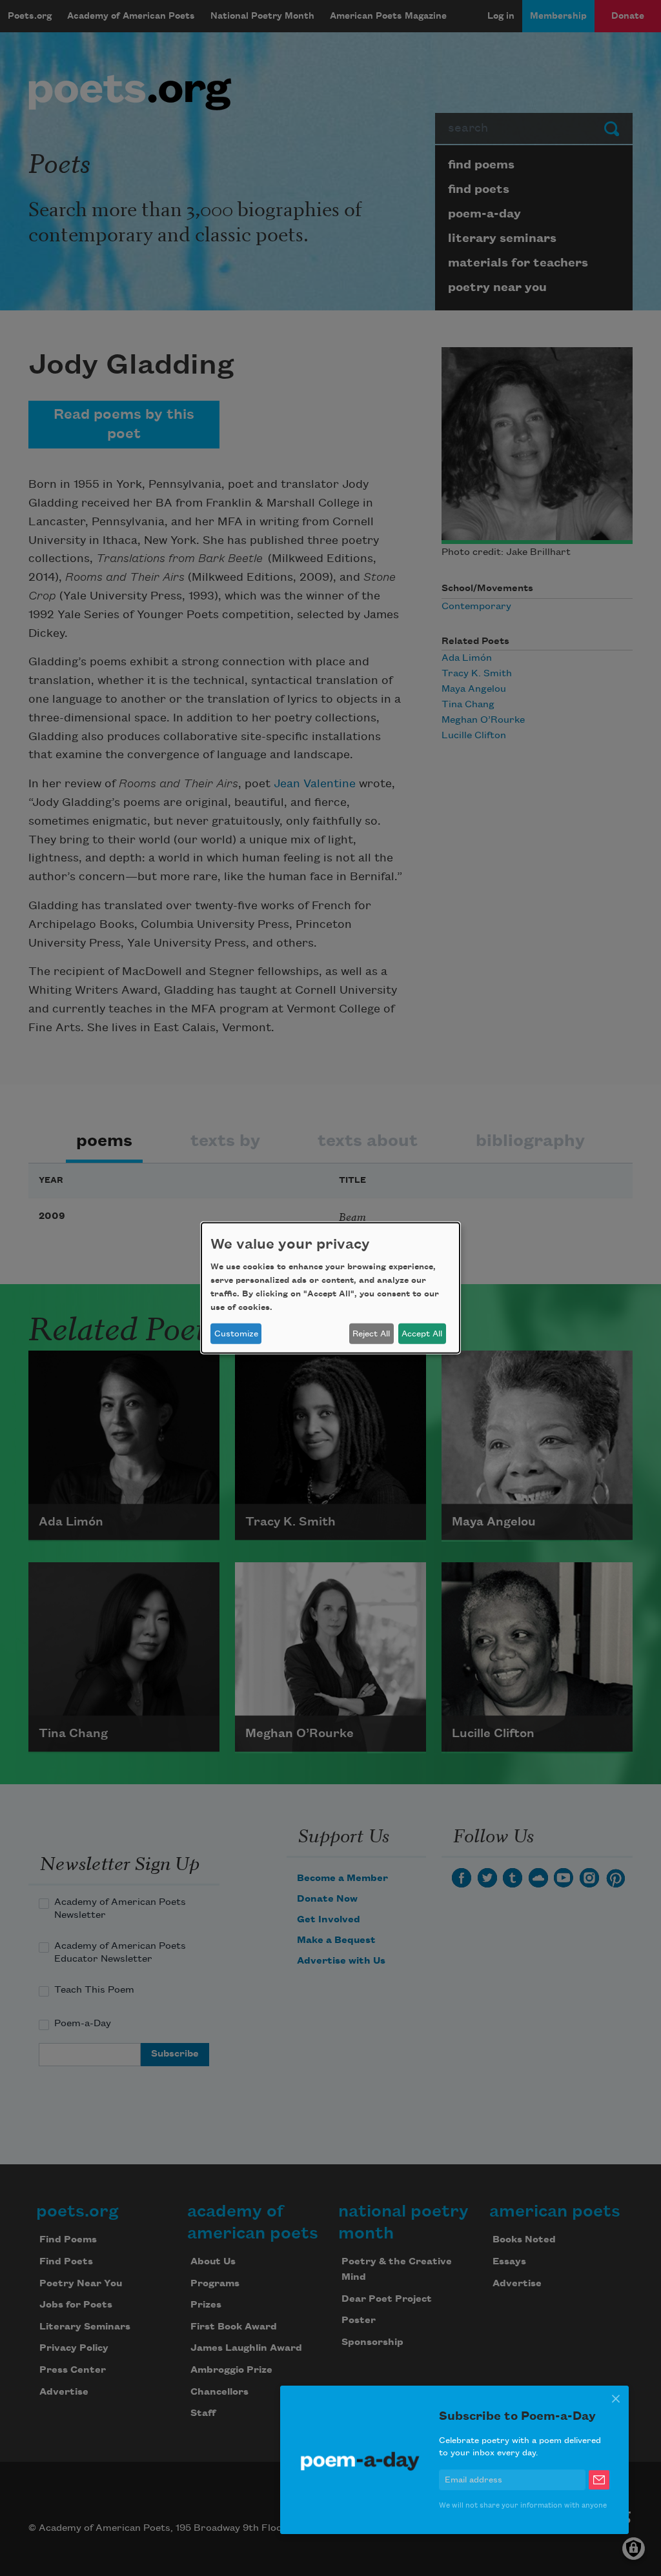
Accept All (422, 1334)
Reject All (371, 1334)
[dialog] (330, 1288)
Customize (236, 1334)
